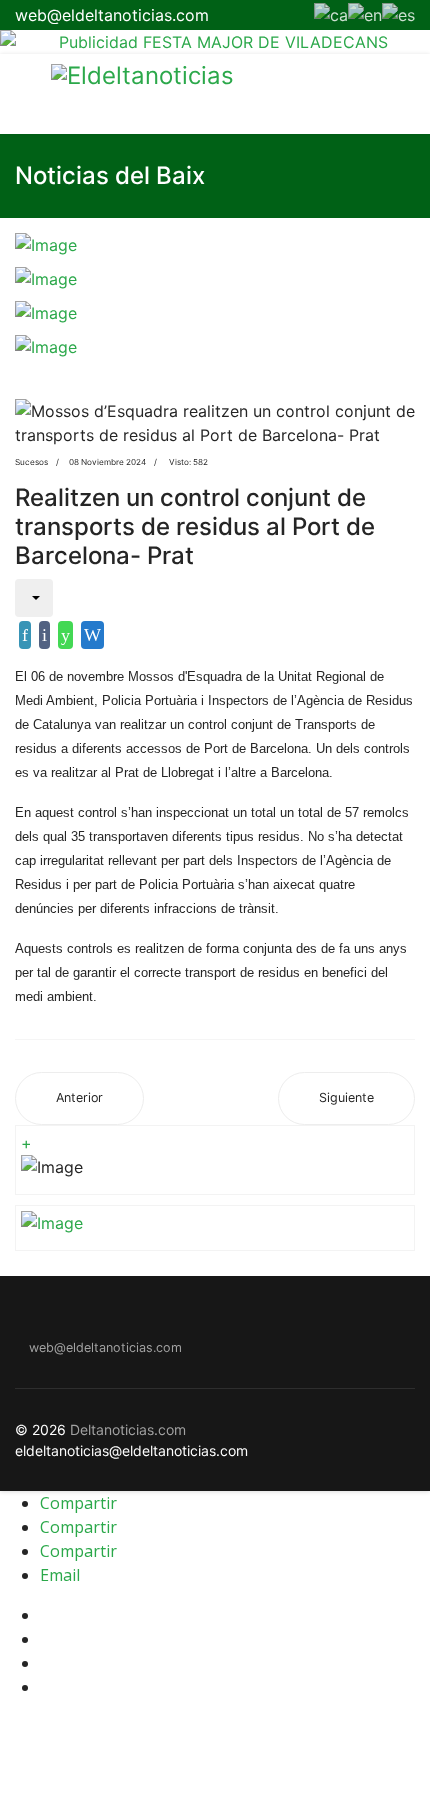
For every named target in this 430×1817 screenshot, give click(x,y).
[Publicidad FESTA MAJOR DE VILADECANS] (215, 42)
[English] (365, 13)
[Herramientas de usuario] (34, 598)
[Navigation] (23, 94)
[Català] (331, 13)
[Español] (398, 13)
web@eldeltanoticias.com (112, 15)
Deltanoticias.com (128, 1429)
